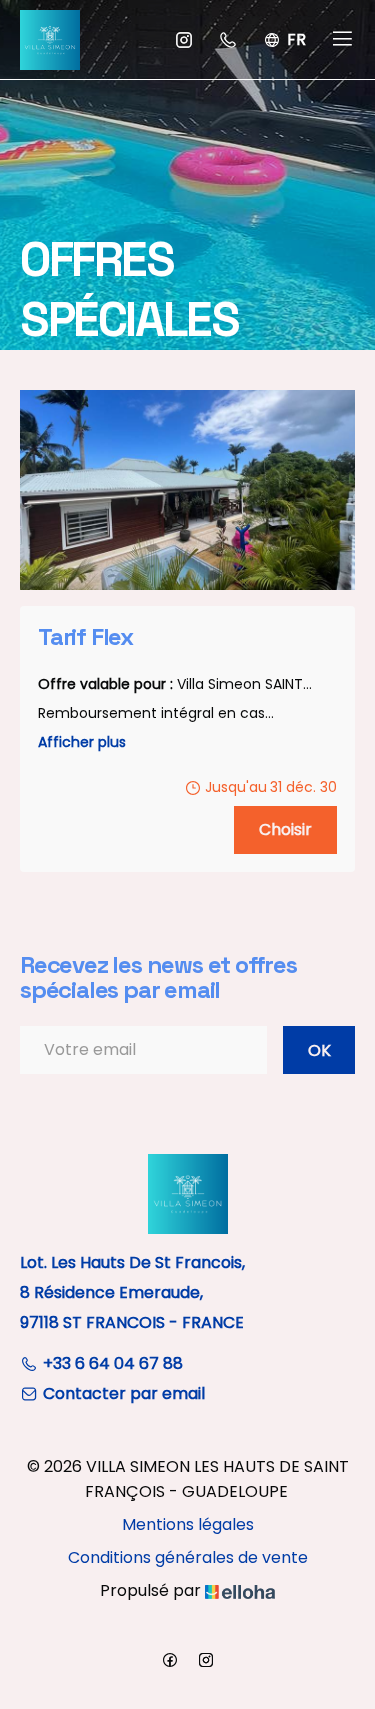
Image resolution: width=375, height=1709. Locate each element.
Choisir (285, 829)
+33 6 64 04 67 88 (113, 1363)
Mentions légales (188, 1524)
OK (319, 1050)
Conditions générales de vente (188, 1557)
